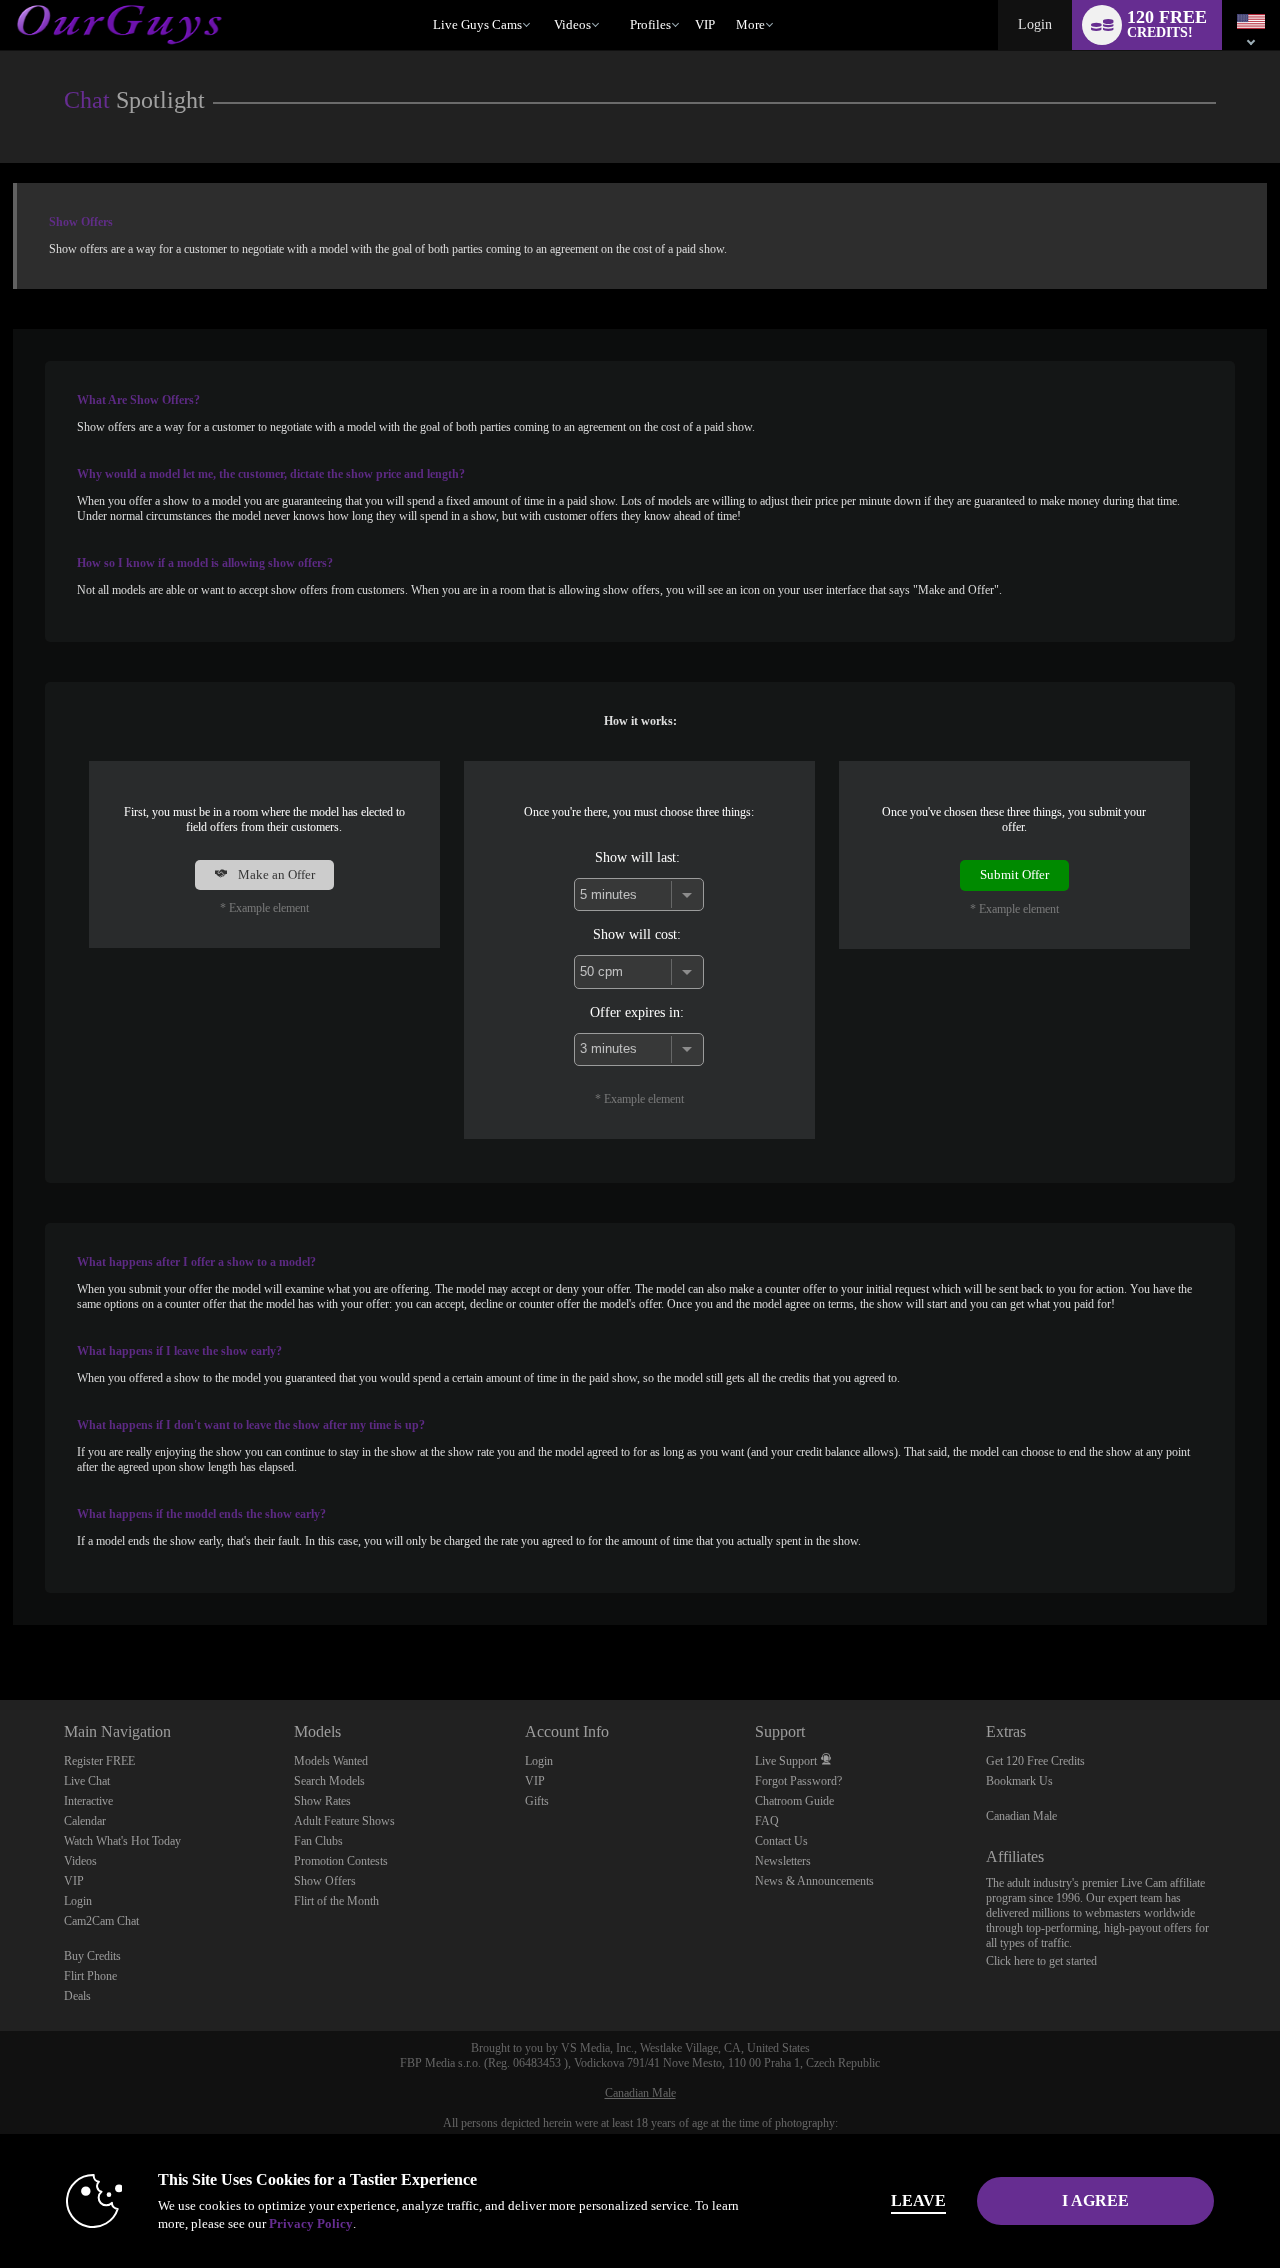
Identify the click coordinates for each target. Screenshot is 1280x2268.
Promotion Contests (341, 1861)
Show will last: (637, 857)
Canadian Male (1021, 1816)
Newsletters (783, 1861)
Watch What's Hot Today (122, 1841)
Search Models (329, 1781)
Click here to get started (1041, 1961)
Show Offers (325, 1881)
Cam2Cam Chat (101, 1921)
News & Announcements (814, 1881)
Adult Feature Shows (344, 1821)
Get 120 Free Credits (1035, 1761)
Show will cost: (637, 934)
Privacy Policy (311, 2223)
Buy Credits (92, 1956)
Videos (572, 24)
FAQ (767, 1821)
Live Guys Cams (477, 24)
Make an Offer (275, 875)
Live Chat (87, 1781)
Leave (918, 2200)
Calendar (85, 1821)
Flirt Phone (90, 1976)
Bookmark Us (1019, 1781)
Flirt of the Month (336, 1901)
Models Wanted (331, 1761)
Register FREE (99, 1761)
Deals (77, 1996)
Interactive (88, 1801)
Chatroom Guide (794, 1801)
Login (1035, 24)
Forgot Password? (798, 1781)
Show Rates (322, 1801)
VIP (705, 24)
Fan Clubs (318, 1841)
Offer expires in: (637, 1012)
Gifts (537, 1801)
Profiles (650, 24)
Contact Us (781, 1841)
